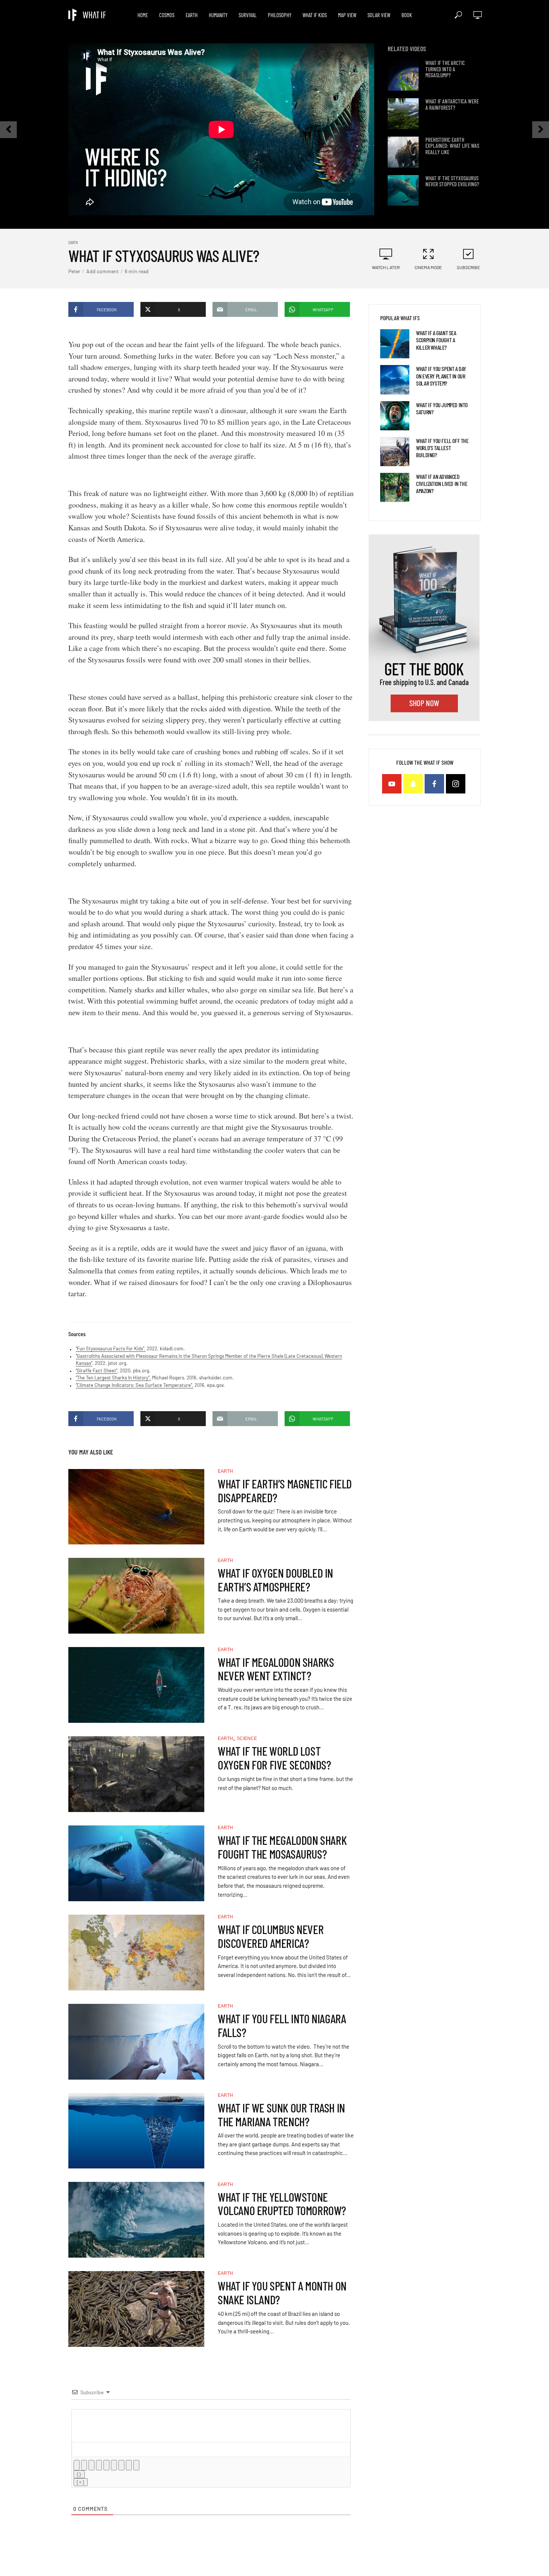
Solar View (379, 15)
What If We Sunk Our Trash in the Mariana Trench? (281, 2115)
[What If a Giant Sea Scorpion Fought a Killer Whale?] (395, 344)
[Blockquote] (121, 2465)
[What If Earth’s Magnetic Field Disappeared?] (136, 1507)
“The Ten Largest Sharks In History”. (113, 1378)
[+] (81, 2482)
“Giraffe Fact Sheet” (97, 1370)
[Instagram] (456, 784)
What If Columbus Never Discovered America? (271, 1936)
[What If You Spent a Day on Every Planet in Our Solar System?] (395, 380)
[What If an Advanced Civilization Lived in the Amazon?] (395, 487)
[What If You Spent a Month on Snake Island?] (136, 2309)
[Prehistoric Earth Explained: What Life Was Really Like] (403, 152)
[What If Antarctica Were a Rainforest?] (403, 114)
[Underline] (91, 2465)
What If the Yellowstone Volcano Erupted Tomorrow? (282, 2204)
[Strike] (99, 2465)
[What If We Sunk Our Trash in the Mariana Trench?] (136, 2131)
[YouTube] (392, 784)
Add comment (103, 271)
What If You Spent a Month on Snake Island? (282, 2293)
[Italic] (84, 2465)
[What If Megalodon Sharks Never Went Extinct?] (136, 1685)
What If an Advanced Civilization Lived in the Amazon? (442, 484)
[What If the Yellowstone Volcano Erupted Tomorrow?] (136, 2220)
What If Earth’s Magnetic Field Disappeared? (285, 1491)
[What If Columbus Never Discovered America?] (136, 1953)
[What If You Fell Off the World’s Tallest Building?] (395, 452)
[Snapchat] (413, 784)
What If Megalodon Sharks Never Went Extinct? (276, 1669)
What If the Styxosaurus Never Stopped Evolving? (452, 181)
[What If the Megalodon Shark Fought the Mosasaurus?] (136, 1863)
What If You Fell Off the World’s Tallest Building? (442, 448)
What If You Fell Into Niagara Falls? (282, 2025)
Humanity (218, 15)
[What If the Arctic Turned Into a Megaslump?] (403, 75)
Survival (248, 15)
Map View (347, 15)
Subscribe (468, 267)
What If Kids (315, 15)
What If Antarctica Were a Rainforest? (452, 104)
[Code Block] (129, 2465)
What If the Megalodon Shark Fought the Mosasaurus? (282, 1847)
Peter (74, 271)
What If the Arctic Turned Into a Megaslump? (445, 69)
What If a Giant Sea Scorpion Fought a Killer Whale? (436, 340)
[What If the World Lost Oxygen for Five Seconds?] (136, 1774)
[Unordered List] (114, 2465)
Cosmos (167, 15)
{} (79, 2474)
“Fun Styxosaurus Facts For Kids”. (111, 1348)
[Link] (136, 2465)
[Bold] (77, 2465)
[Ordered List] (106, 2465)
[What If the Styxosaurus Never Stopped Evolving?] (403, 191)
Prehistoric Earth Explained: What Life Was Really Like (452, 146)
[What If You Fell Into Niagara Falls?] (136, 2042)
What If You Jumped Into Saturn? (442, 408)
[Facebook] (434, 784)
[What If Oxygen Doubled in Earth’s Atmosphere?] (136, 1596)
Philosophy (280, 15)
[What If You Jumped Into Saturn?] (395, 416)
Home (143, 15)
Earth (192, 15)
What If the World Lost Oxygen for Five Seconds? (274, 1758)
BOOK (407, 15)
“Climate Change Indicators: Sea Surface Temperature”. (135, 1385)
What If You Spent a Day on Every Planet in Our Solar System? (441, 376)
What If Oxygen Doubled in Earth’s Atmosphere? (275, 1580)
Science (247, 1738)
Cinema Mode (428, 267)
